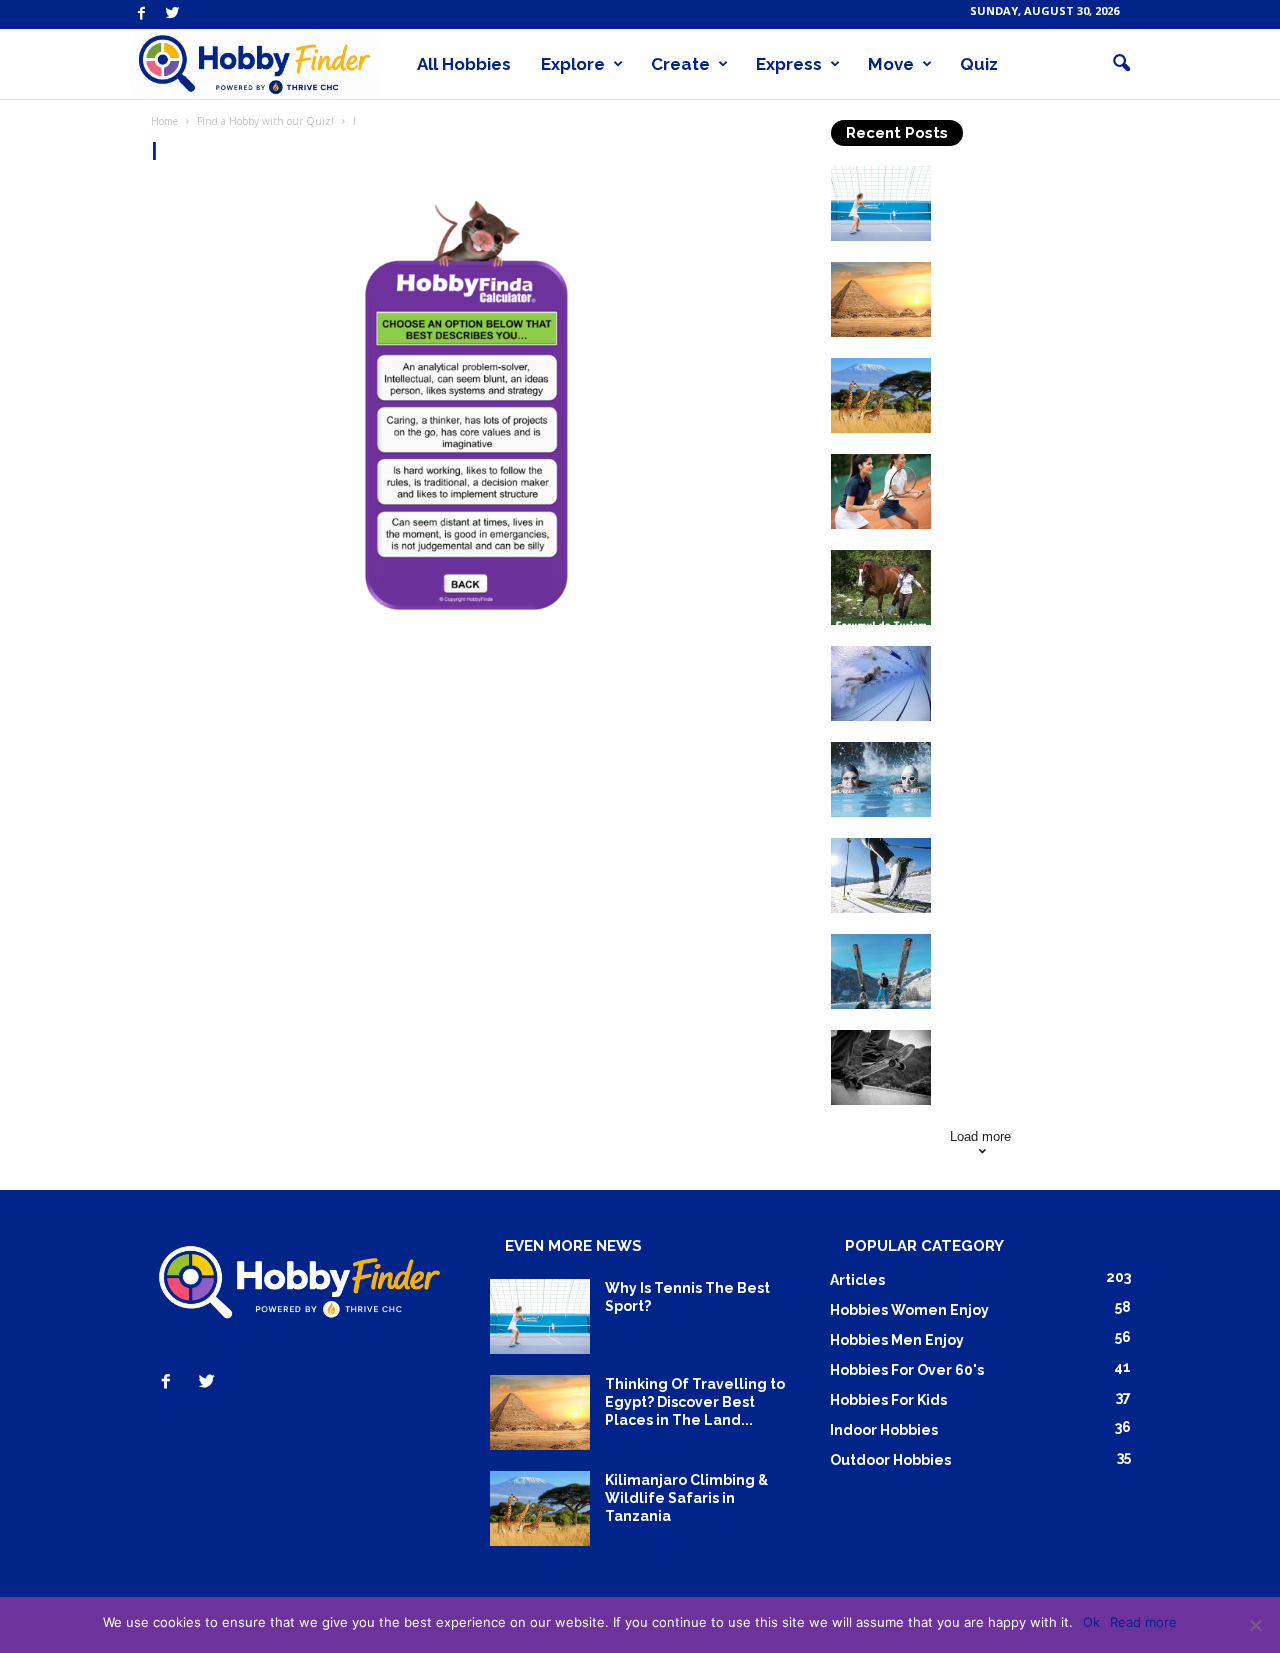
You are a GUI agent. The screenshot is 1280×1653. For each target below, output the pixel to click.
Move (891, 64)
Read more (1143, 1622)
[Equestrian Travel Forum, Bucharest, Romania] (881, 587)
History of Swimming (1020, 655)
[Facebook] (142, 14)
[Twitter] (173, 14)
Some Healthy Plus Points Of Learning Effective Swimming (1037, 769)
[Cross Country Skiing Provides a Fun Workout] (881, 875)
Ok (1091, 1622)
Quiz (979, 64)
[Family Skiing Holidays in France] (881, 971)
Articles (857, 1280)
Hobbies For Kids (888, 1400)
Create (680, 64)
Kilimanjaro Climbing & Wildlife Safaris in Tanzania (1027, 385)
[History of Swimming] (881, 683)
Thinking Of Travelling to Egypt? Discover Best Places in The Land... (1036, 289)
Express (789, 64)
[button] (1121, 64)
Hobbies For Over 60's (907, 1370)
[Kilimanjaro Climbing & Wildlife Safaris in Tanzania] (881, 395)
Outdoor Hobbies (890, 1460)
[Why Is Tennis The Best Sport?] (881, 203)
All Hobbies (464, 64)
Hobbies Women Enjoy (909, 1310)
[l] (471, 406)
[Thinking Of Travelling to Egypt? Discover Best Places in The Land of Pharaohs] (881, 299)
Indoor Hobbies (884, 1430)
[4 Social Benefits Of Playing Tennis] (881, 491)
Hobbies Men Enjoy (897, 1340)
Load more (980, 1136)
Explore (573, 64)
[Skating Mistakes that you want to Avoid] (881, 1067)
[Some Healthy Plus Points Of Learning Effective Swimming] (881, 779)
